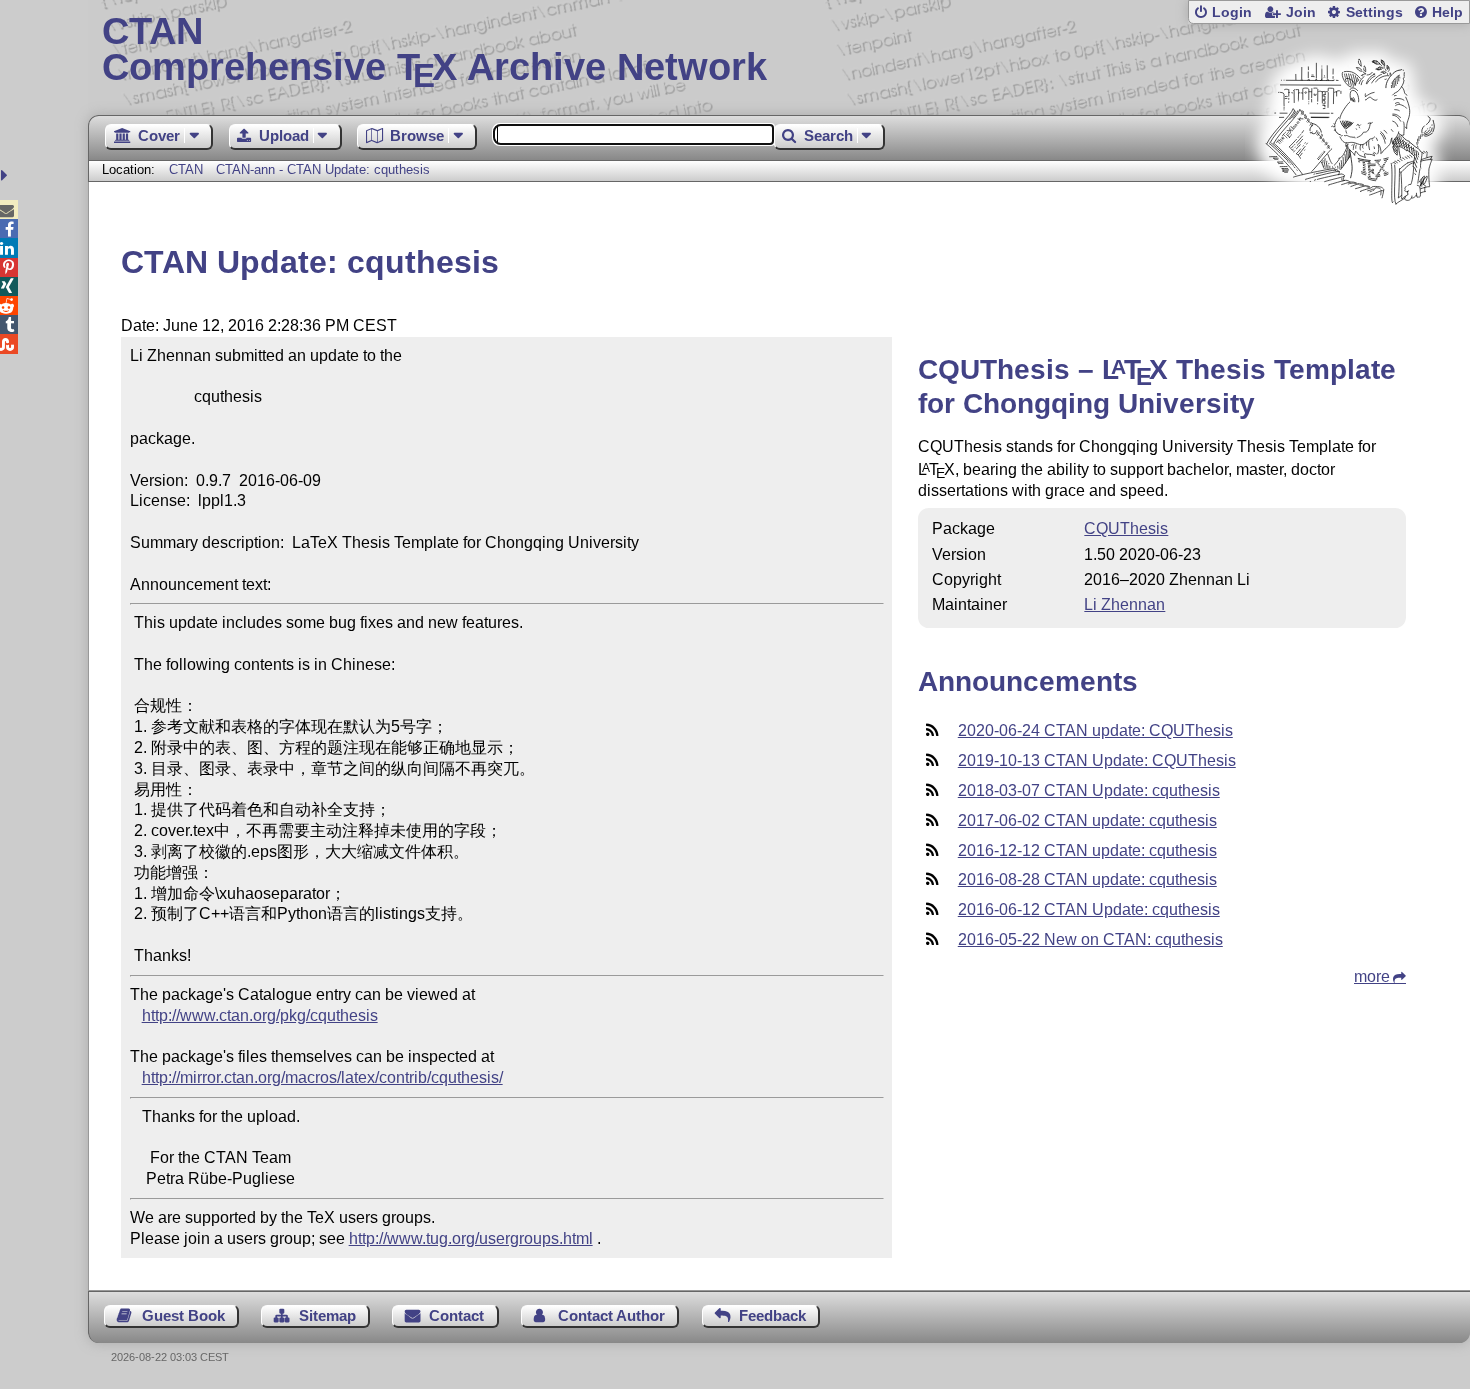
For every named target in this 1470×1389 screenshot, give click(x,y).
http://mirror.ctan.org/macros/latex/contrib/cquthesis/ (322, 1077)
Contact (456, 1315)
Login (1232, 12)
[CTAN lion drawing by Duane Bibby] (1350, 242)
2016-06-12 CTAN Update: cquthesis (1089, 909)
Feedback (772, 1315)
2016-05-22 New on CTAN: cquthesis (1090, 939)
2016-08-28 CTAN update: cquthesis (1087, 879)
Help (1447, 12)
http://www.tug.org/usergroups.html (471, 1238)
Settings (1374, 12)
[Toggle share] (6, 175)
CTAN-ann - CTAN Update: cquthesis (323, 169)
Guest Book (183, 1315)
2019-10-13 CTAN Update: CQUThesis (1097, 760)
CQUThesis (1126, 528)
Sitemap (327, 1315)
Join (1301, 12)
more (1372, 976)
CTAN (186, 169)
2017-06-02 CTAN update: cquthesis (1087, 820)
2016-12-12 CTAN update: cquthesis (1087, 850)
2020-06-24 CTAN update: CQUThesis (1095, 730)
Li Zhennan (1124, 604)
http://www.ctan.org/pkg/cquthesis (260, 1015)
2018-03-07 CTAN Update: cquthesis (1089, 790)
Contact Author (611, 1315)
